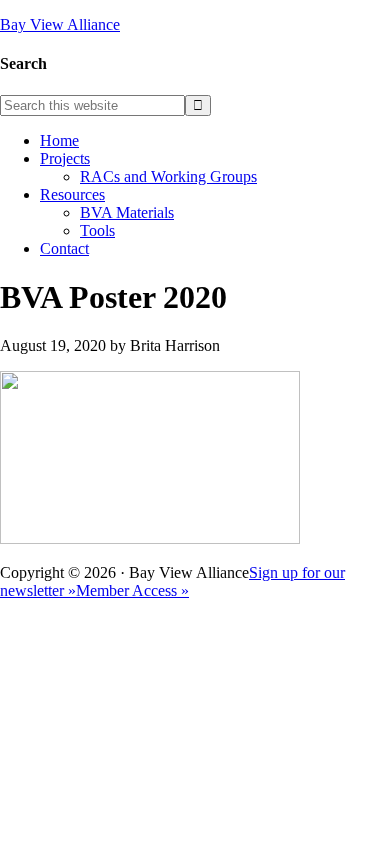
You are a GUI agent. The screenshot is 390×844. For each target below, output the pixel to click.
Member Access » (132, 590)
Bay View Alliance (60, 24)
